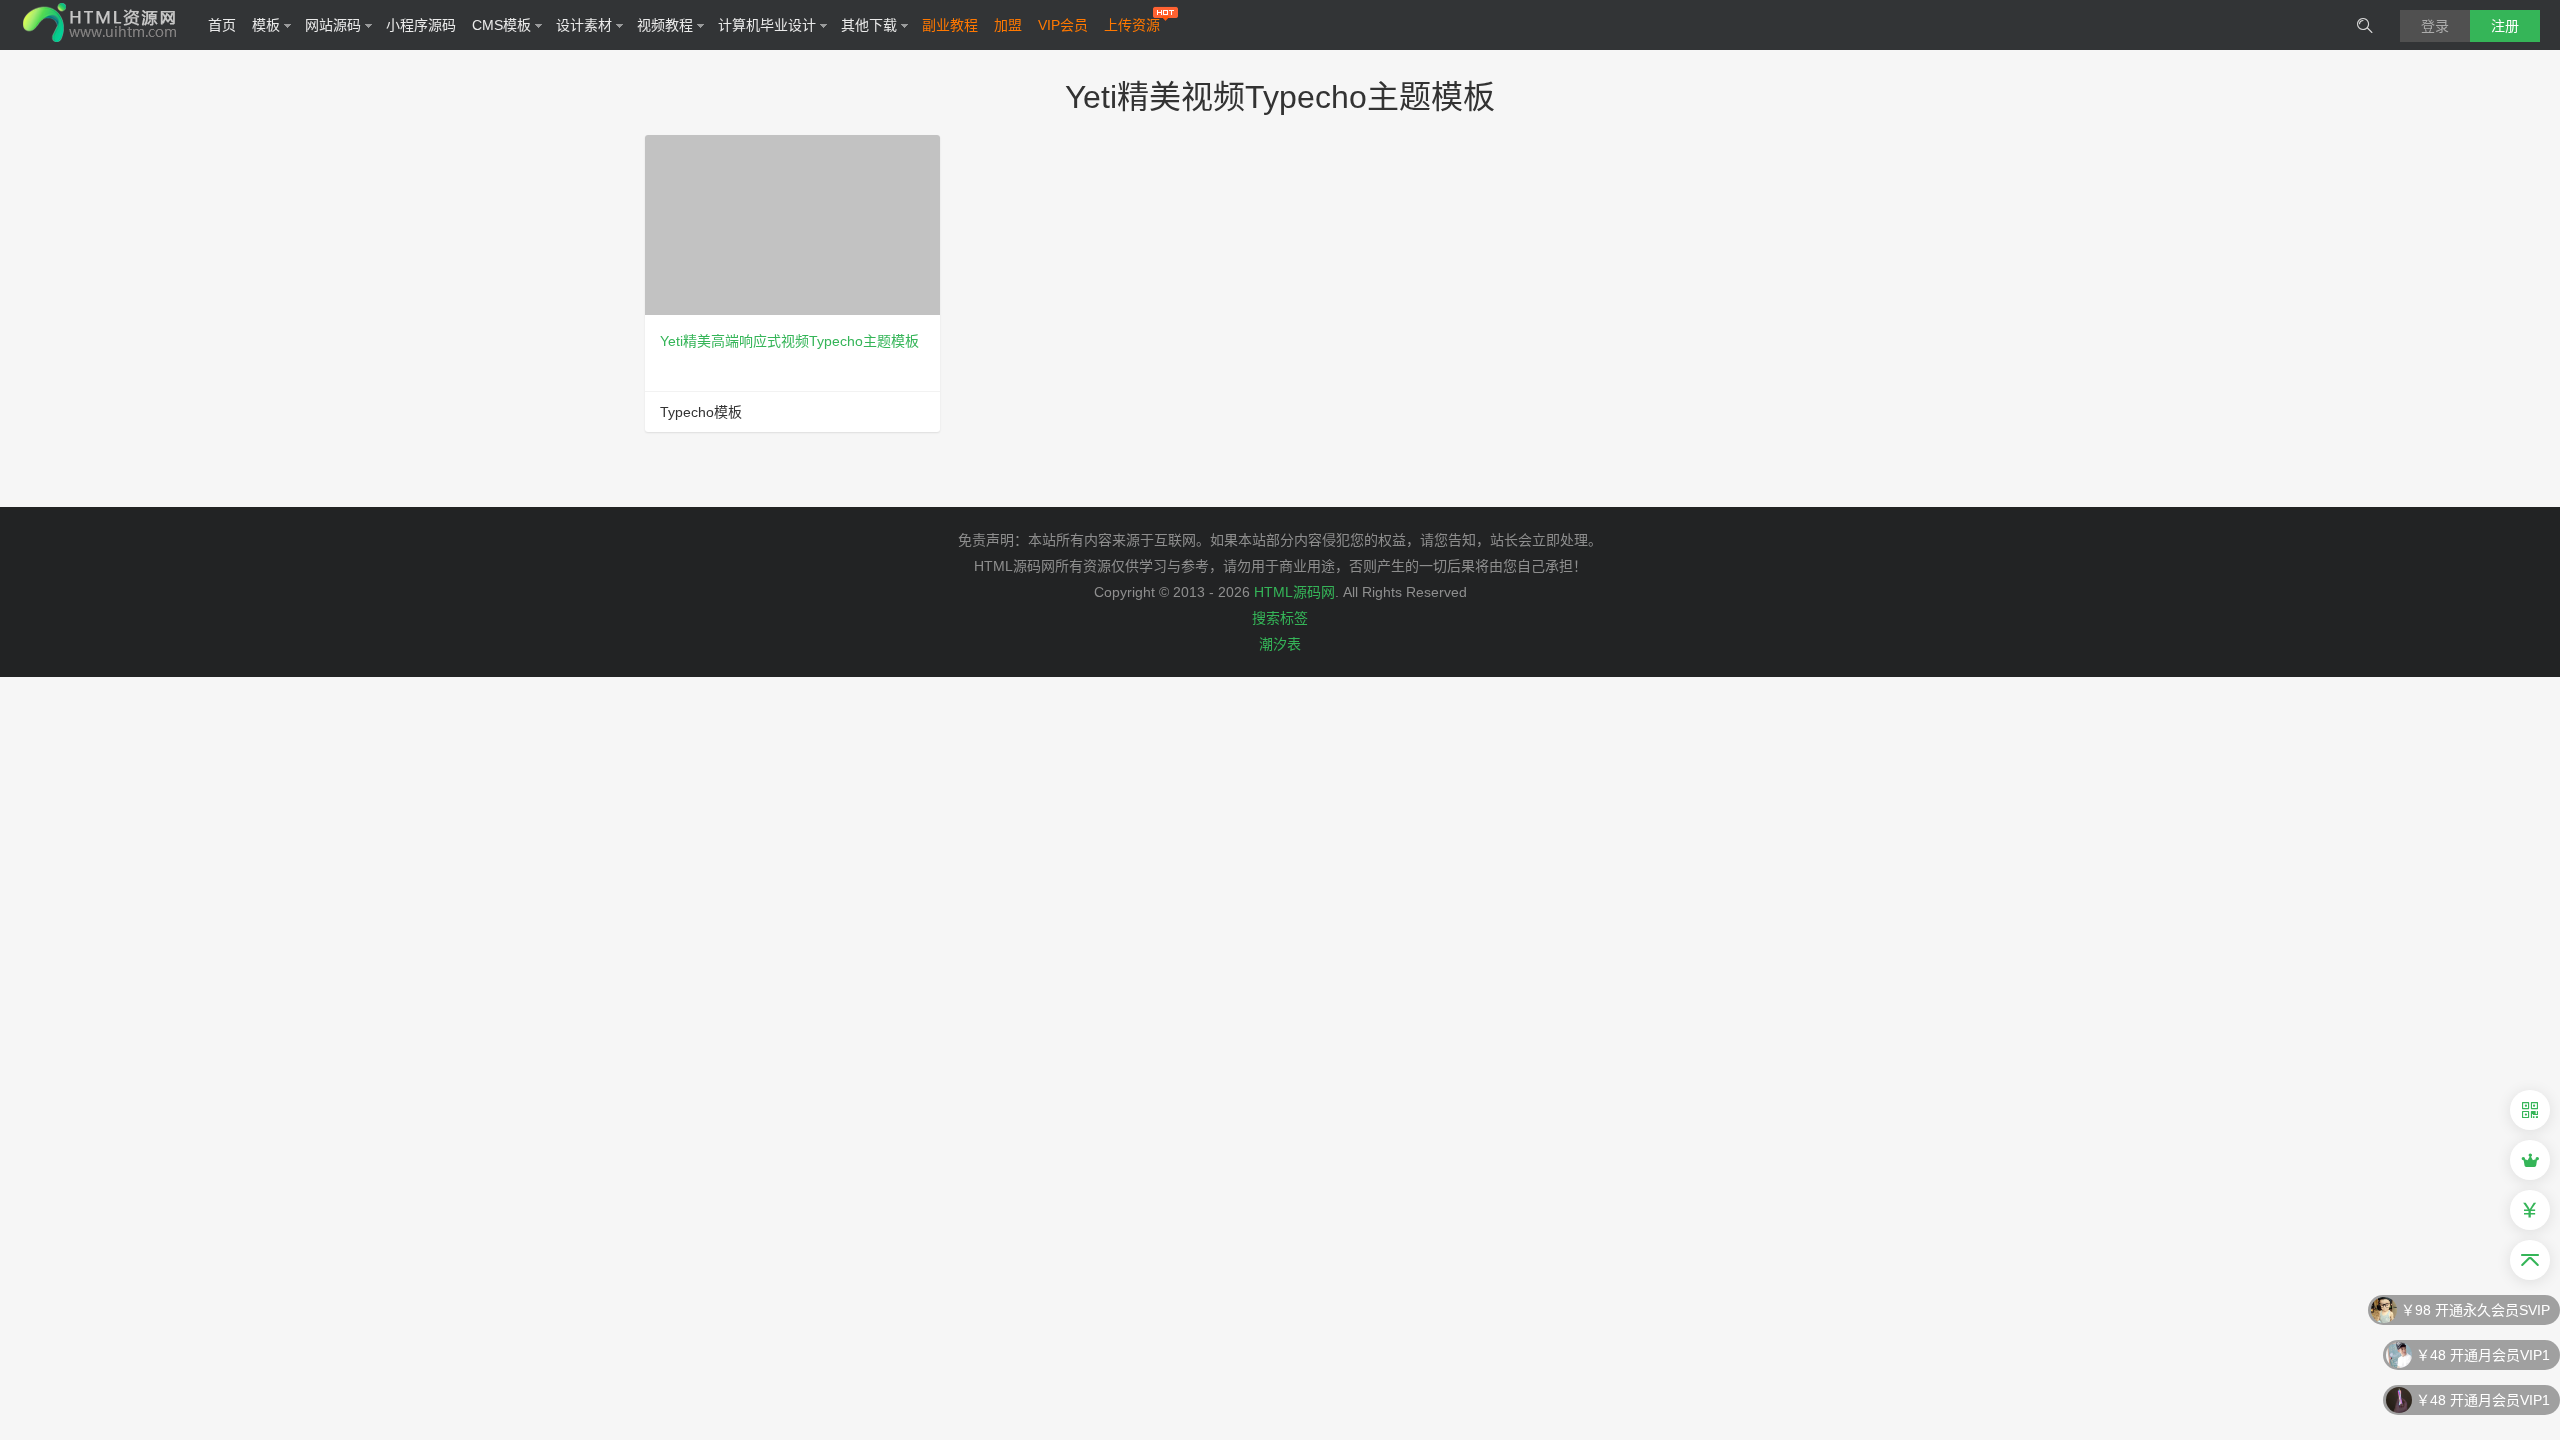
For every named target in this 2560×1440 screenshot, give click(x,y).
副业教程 (950, 25)
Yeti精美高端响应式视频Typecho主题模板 (789, 341)
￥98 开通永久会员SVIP (2475, 1310)
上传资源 (1132, 25)
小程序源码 (421, 25)
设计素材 (584, 25)
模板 (266, 25)
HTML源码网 (1294, 592)
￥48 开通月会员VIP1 (2483, 1355)
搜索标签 (1280, 618)
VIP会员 (1063, 25)
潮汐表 (1280, 644)
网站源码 (333, 25)
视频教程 (665, 25)
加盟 (1008, 25)
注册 (2505, 26)
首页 (222, 25)
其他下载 (869, 25)
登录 (2435, 26)
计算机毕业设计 (767, 25)
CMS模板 (501, 25)
